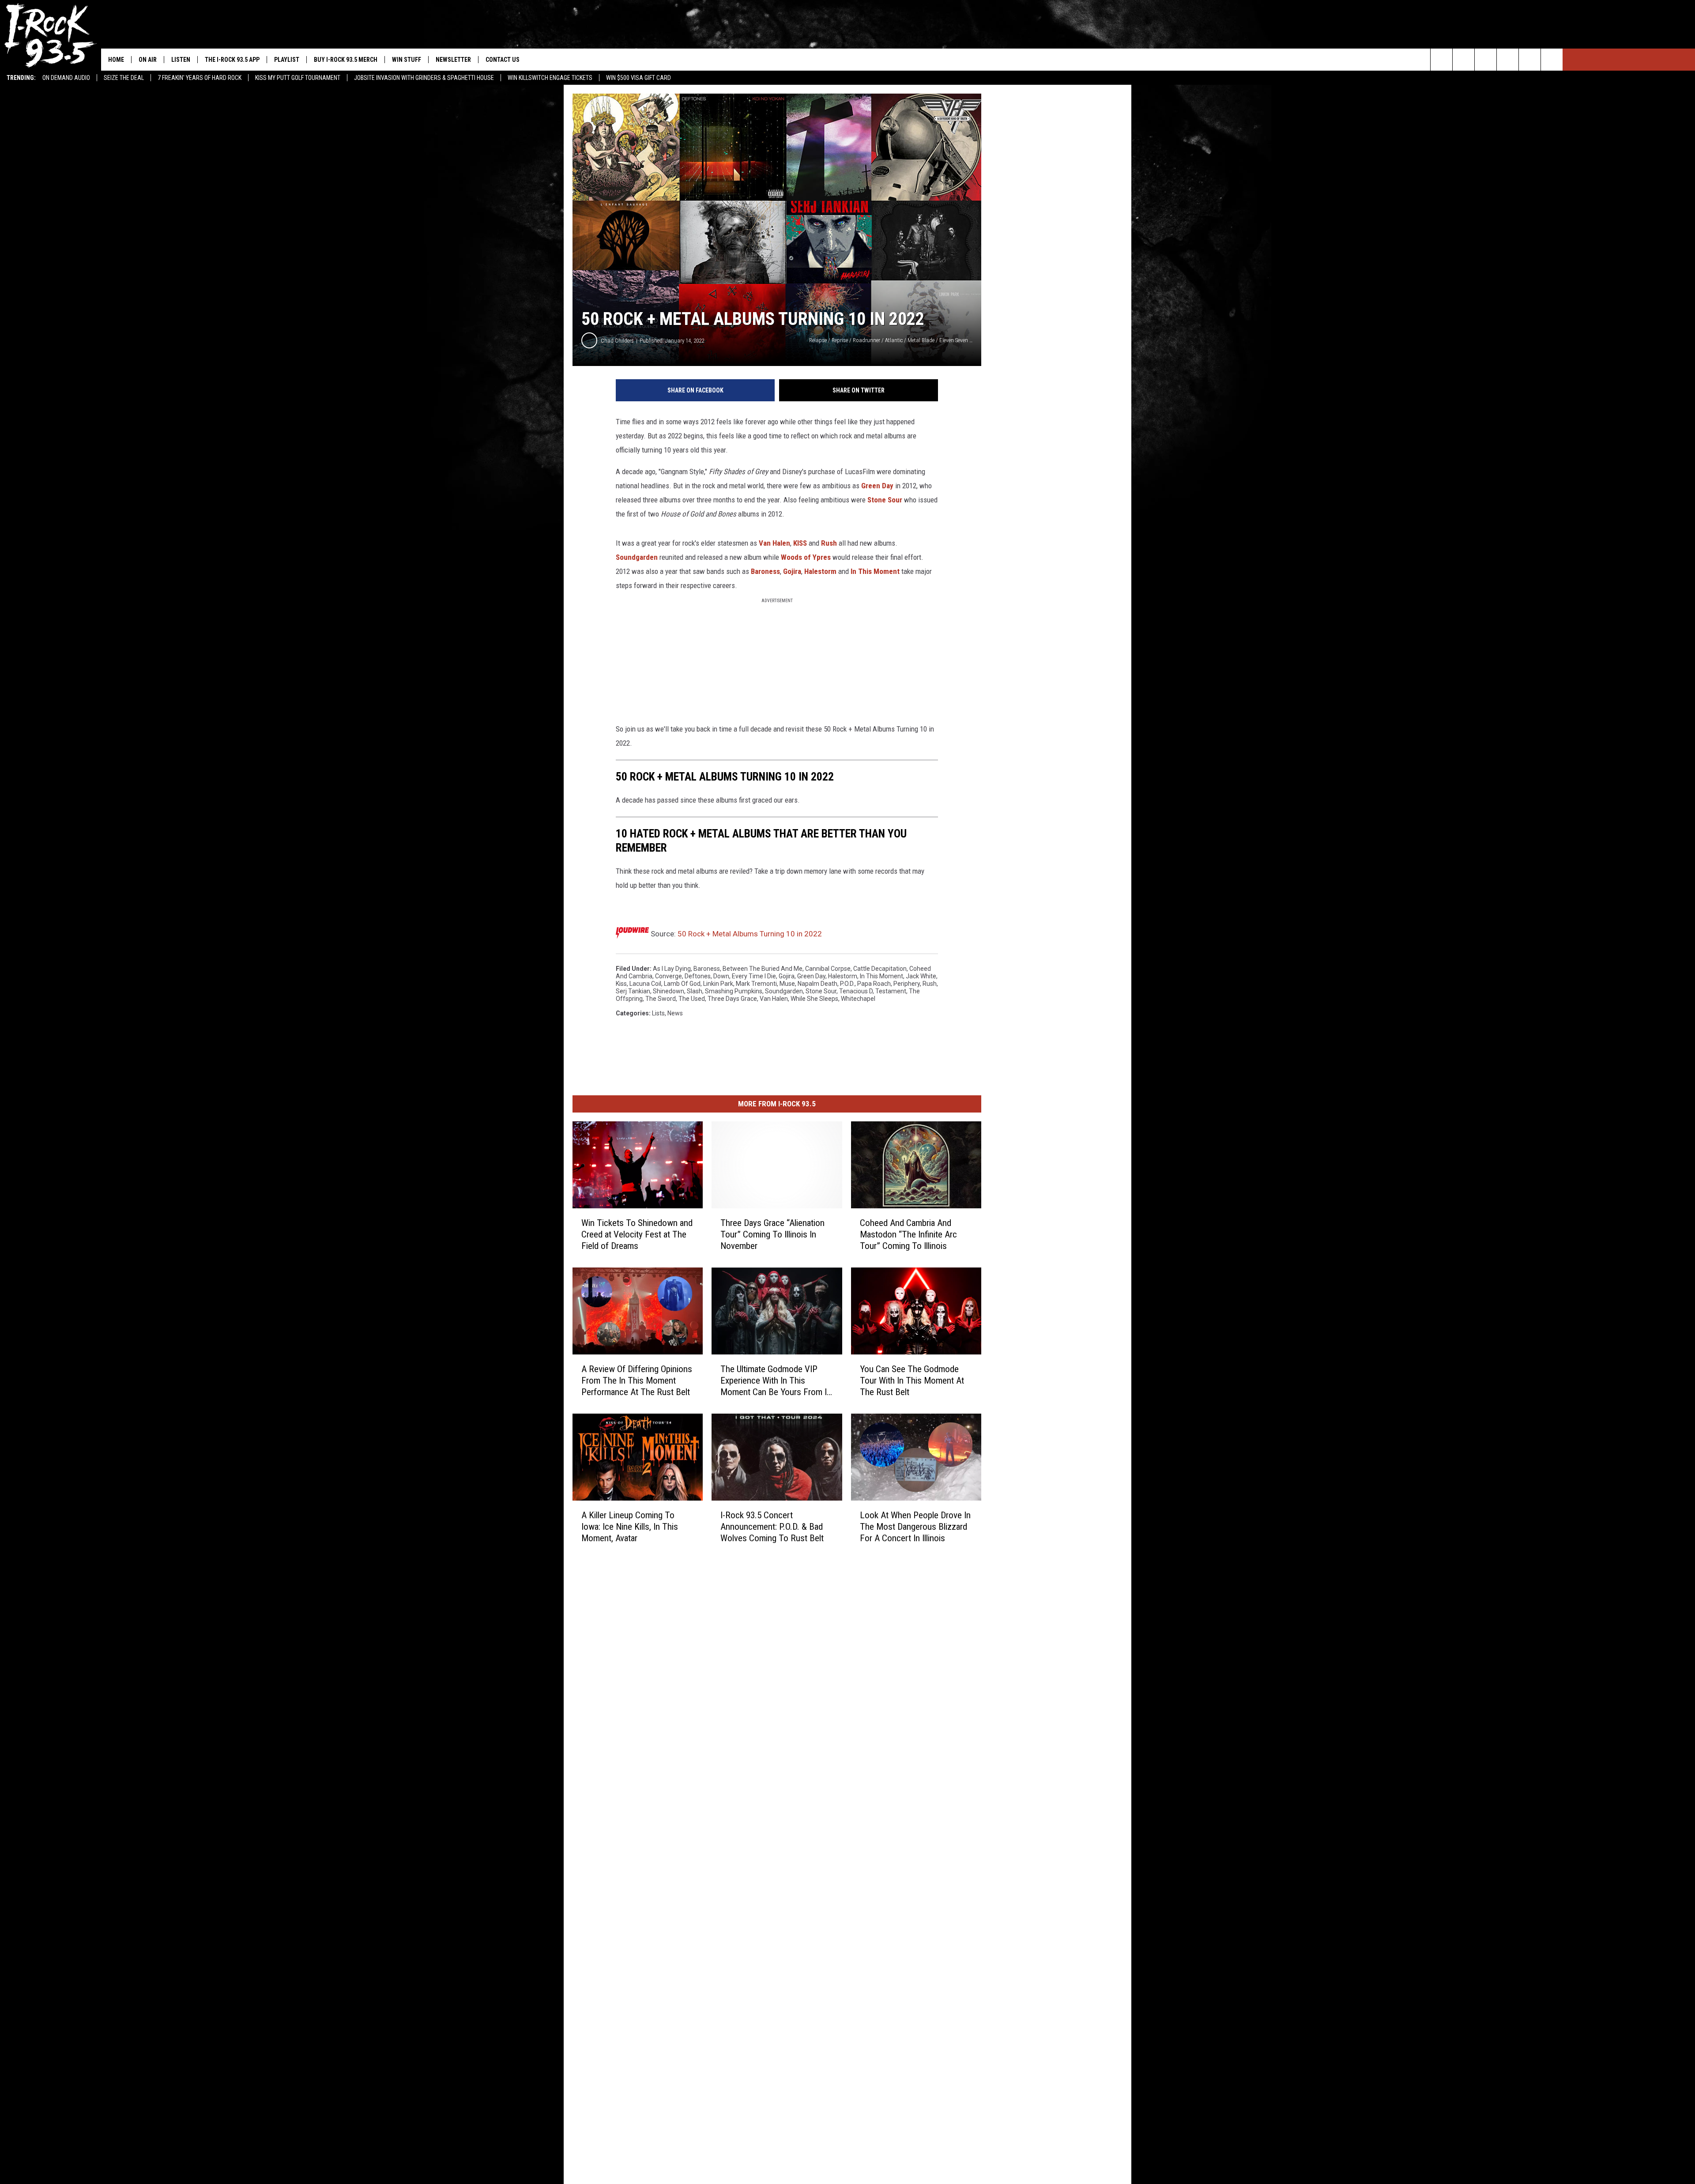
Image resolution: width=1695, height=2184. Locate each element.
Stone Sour (885, 500)
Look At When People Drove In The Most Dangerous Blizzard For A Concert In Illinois (915, 1527)
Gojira (792, 571)
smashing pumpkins (734, 991)
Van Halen (774, 543)
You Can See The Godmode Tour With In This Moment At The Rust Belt (912, 1381)
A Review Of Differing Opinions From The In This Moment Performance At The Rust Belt (637, 1381)
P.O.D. (847, 984)
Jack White (921, 976)
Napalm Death (817, 984)
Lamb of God (682, 984)
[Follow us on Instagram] (1508, 60)
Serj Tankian (633, 991)
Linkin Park (718, 984)
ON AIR (148, 60)
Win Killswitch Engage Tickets (550, 78)
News (675, 1013)
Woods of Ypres (806, 557)
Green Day (877, 486)
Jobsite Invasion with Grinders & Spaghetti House (424, 78)
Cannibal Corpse (828, 969)
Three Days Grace (732, 999)
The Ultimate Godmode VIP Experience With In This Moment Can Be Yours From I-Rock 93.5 (775, 1381)
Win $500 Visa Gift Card (638, 78)
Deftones (698, 976)
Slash (695, 991)
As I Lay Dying (672, 969)
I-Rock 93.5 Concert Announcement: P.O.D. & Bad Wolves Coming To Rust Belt (772, 1527)
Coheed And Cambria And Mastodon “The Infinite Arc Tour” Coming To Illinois (908, 1234)
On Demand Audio (66, 78)
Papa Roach (874, 984)
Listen (181, 60)
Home (116, 60)
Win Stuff (407, 60)
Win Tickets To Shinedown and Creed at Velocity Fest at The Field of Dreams (637, 1234)
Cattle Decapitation (880, 969)
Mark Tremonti (756, 984)
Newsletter (453, 60)
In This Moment (875, 571)
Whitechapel (858, 999)
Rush (829, 543)
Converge (669, 976)
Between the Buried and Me (763, 969)
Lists (658, 1013)
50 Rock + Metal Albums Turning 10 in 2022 (750, 934)
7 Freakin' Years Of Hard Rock (200, 78)
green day (811, 976)
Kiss (621, 984)
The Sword (661, 999)
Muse (787, 984)
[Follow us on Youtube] (1552, 60)
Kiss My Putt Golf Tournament (298, 78)
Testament (891, 991)
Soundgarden (637, 557)
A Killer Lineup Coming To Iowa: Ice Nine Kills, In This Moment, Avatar (630, 1527)
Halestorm (820, 571)
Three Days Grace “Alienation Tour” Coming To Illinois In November (772, 1234)
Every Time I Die (754, 976)
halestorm (843, 976)
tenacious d (856, 991)
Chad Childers (617, 341)
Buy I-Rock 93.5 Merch (346, 60)
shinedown (669, 991)
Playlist (287, 60)
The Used (692, 999)
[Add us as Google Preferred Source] (1463, 60)
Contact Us (503, 60)
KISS (800, 543)
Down (721, 976)
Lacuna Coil (645, 984)
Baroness (765, 571)
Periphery (907, 984)
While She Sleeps (814, 999)
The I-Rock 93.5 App (232, 60)
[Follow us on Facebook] (1486, 60)
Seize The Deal (124, 78)
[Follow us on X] (1530, 60)
